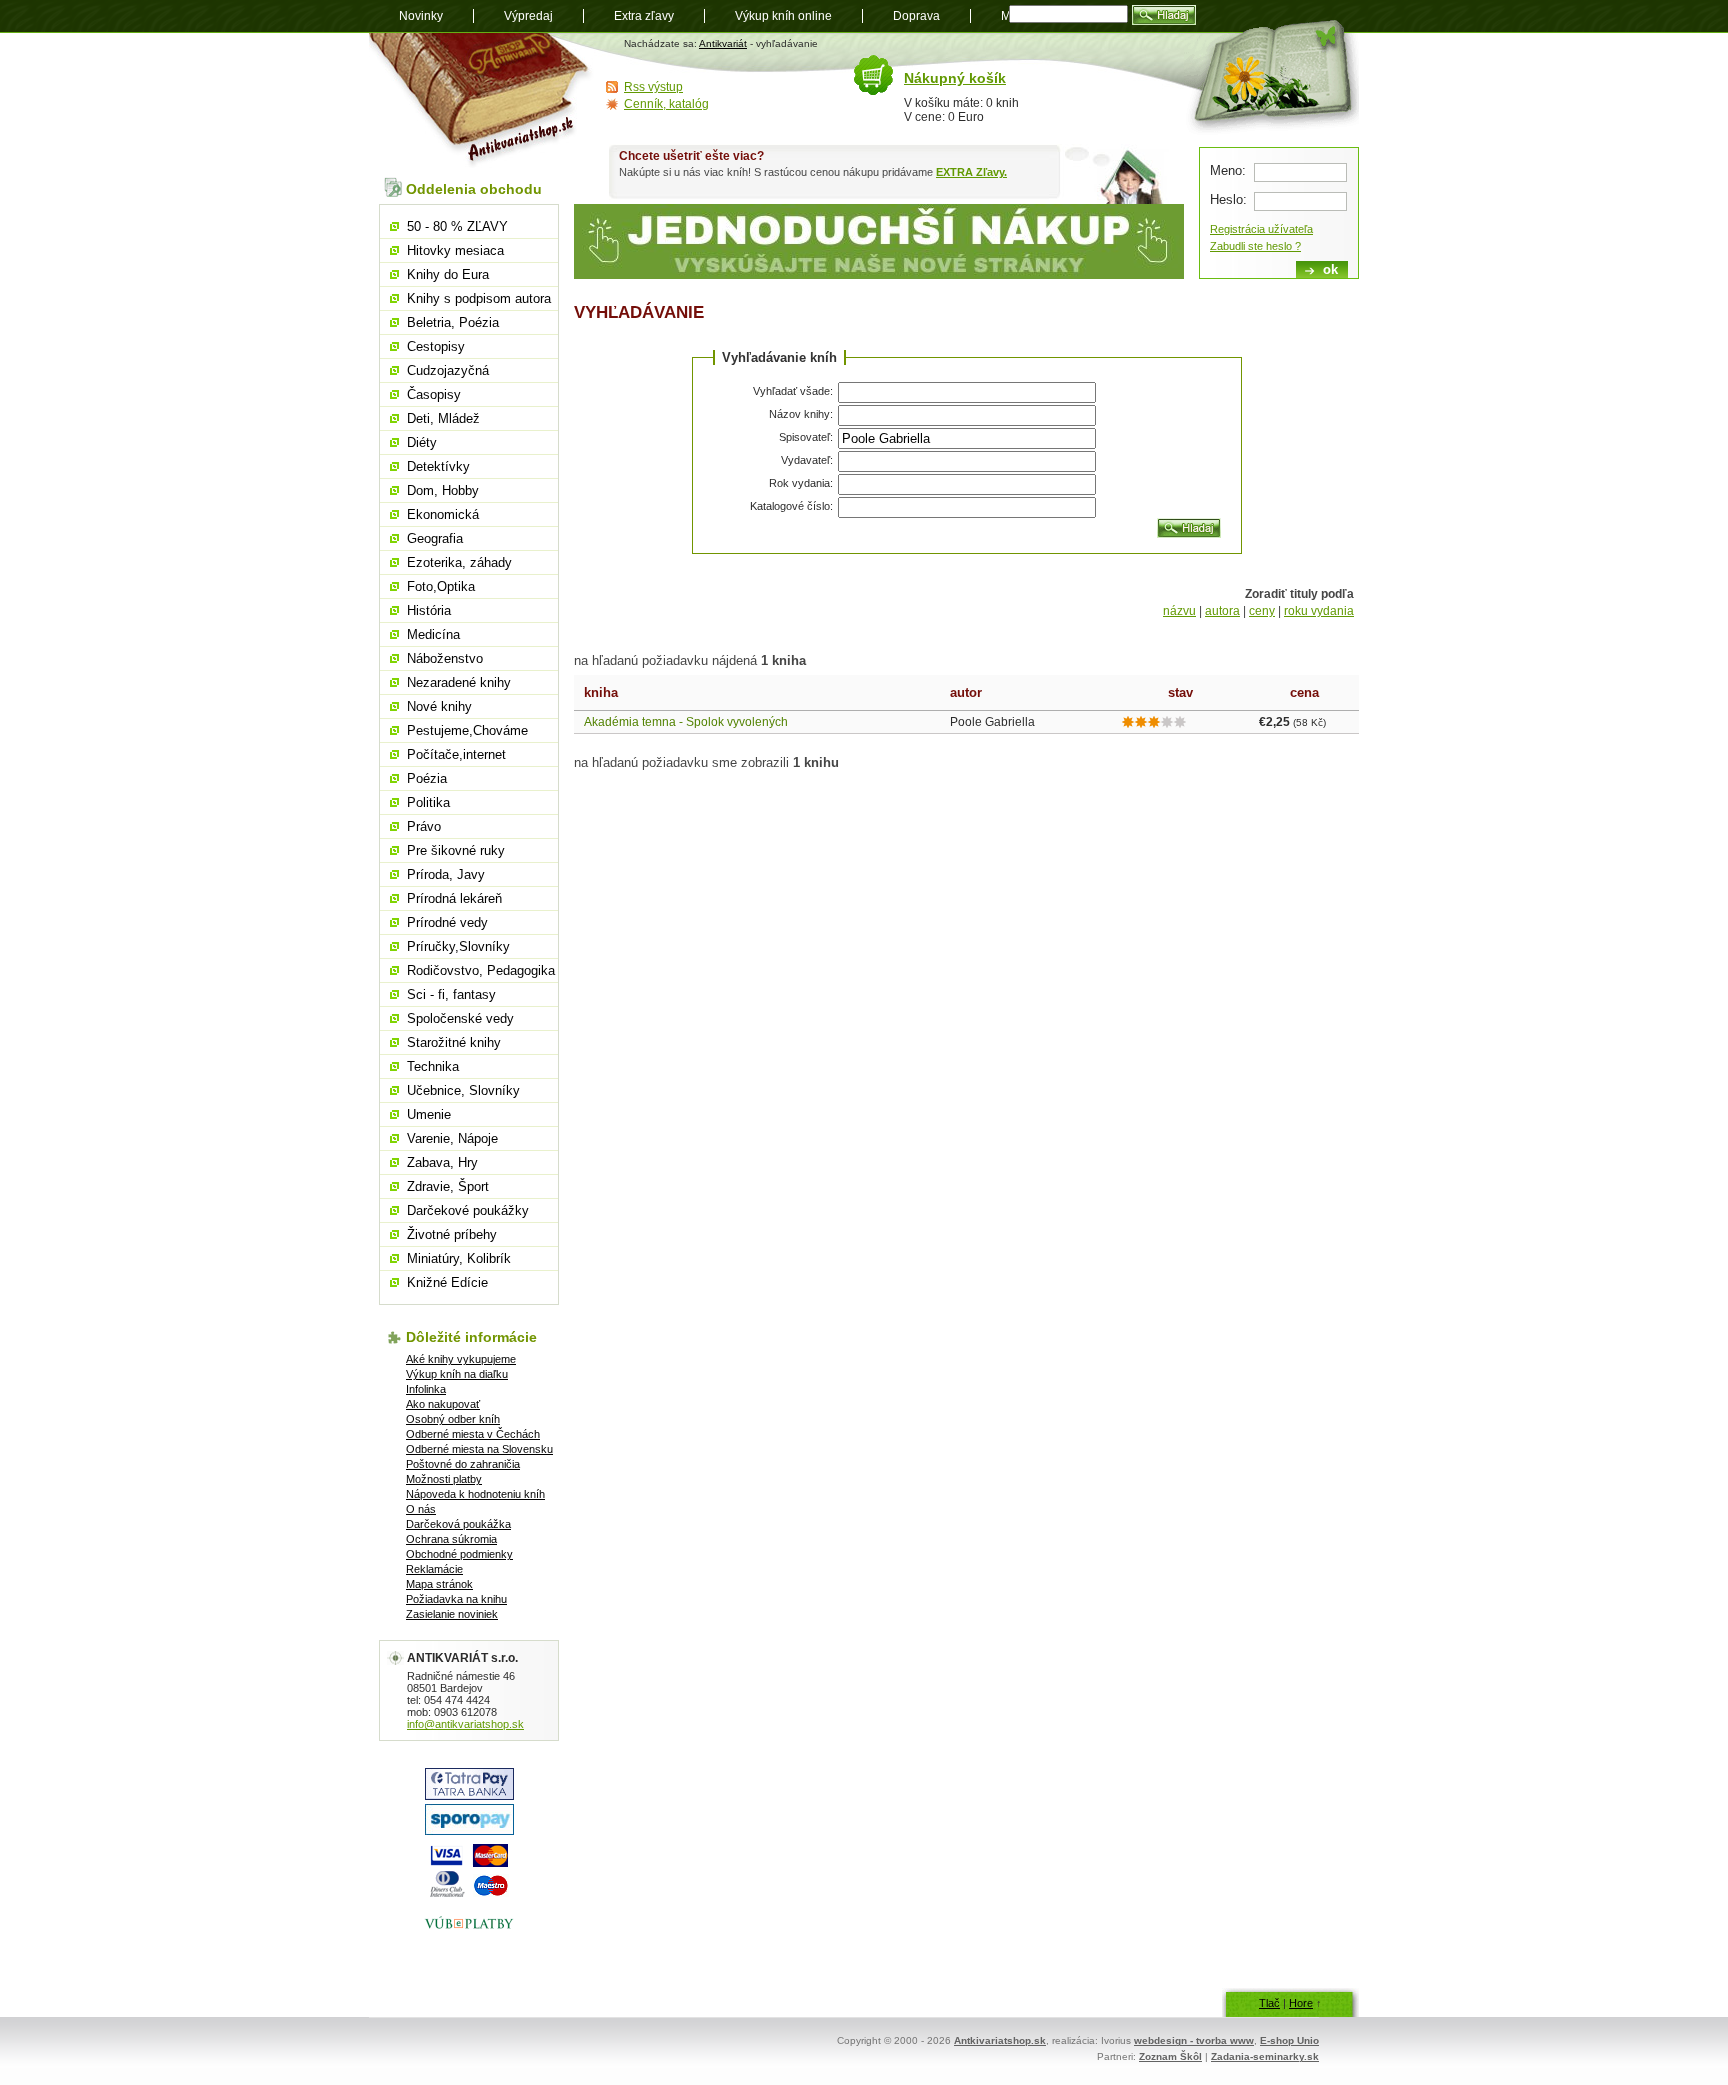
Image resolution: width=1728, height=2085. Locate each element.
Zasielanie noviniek (452, 1614)
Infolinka (426, 1389)
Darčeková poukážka (458, 1524)
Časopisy (434, 394)
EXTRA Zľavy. (971, 172)
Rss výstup (653, 87)
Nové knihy (439, 706)
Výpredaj (528, 16)
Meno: (1228, 170)
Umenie (429, 1114)
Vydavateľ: (807, 460)
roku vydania (1319, 611)
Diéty (422, 442)
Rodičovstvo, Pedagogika (481, 970)
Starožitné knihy (454, 1042)
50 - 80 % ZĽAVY (457, 226)
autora (1222, 611)
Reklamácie (434, 1569)
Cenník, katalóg (666, 104)
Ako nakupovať (443, 1404)
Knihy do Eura (448, 274)
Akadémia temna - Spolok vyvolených (686, 722)
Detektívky (438, 466)
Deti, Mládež (443, 418)
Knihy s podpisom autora (479, 298)
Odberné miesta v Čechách (473, 1434)
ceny (1262, 611)
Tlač (1269, 2003)
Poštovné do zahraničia (463, 1464)
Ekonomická (443, 514)
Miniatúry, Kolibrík (459, 1258)
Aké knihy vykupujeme (461, 1359)
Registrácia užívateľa (1261, 229)
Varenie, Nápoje (452, 1138)
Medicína (433, 634)
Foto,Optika (441, 586)
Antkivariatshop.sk (1000, 2040)
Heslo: (1228, 199)
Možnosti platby (444, 1479)
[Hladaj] (1189, 528)
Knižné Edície (447, 1282)
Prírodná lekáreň (454, 898)
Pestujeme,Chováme (467, 730)
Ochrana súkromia (451, 1539)
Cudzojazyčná (448, 370)
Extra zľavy (644, 16)
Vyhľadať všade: (793, 391)
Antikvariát (723, 43)
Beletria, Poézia (453, 322)
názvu (1179, 611)
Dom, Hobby (443, 490)
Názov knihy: (801, 414)
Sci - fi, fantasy (451, 994)
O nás (421, 1509)
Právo (424, 826)
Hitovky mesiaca (455, 250)
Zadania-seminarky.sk (1265, 2056)
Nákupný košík (955, 78)
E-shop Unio (1289, 2040)
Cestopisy (436, 346)
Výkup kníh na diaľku (457, 1374)
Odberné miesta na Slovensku (479, 1449)
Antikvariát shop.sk (481, 100)
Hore (1301, 2003)
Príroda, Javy (446, 874)
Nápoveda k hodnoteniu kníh (475, 1494)
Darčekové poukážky (468, 1210)
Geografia (435, 538)
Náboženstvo (445, 658)
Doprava (916, 16)
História (429, 610)
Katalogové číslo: (791, 506)
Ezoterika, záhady (459, 562)
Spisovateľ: (806, 437)
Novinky (421, 16)
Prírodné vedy (447, 922)
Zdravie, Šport (448, 1186)
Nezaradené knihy (459, 682)
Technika (433, 1066)
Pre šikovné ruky (456, 850)
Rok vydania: (801, 483)
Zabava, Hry (442, 1162)
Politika (428, 802)
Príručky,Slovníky (458, 946)
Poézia (427, 778)
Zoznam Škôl (1170, 2056)
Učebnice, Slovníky (463, 1090)
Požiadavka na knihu (456, 1599)
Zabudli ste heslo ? (1255, 246)
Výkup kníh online (783, 16)
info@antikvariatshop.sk (465, 1724)
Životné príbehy (452, 1234)
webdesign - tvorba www (1194, 2040)
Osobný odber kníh (453, 1419)
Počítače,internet (456, 754)
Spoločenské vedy (460, 1018)
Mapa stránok (439, 1584)
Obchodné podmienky (459, 1554)
